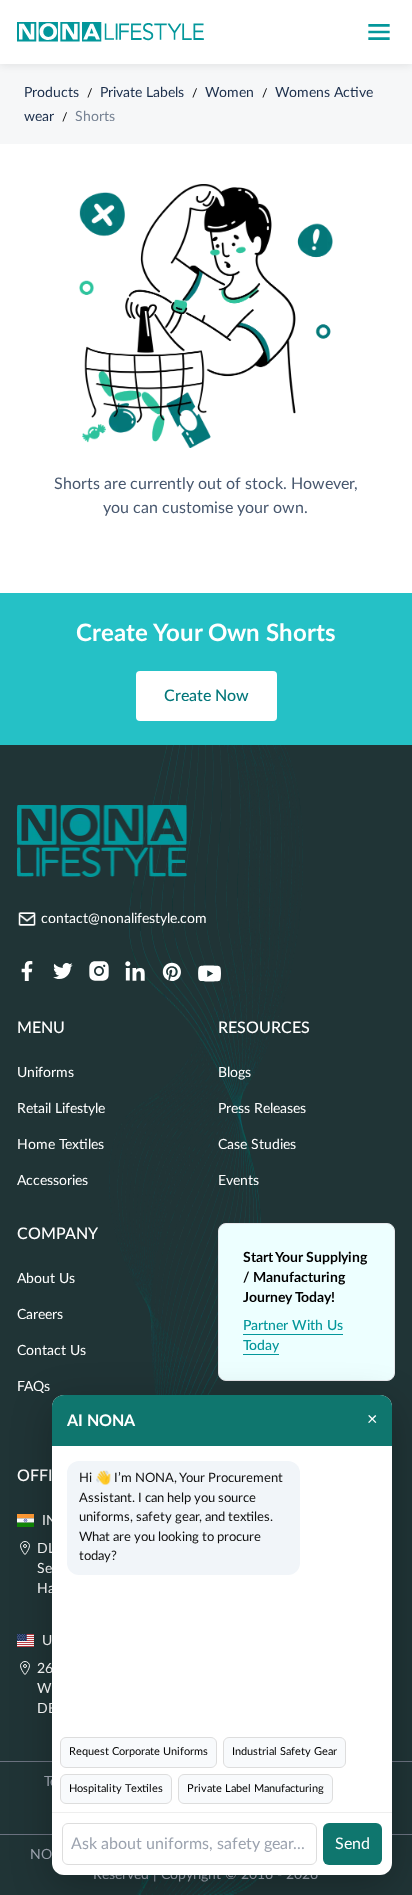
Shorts (95, 117)
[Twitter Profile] (63, 973)
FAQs (33, 1387)
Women (229, 93)
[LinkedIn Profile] (135, 973)
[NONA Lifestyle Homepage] (110, 32)
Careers (40, 1315)
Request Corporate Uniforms (138, 1751)
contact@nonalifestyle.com (124, 919)
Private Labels (142, 93)
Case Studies (257, 1145)
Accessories (52, 1181)
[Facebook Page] (27, 973)
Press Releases (262, 1109)
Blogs (234, 1073)
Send (352, 1844)
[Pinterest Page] (171, 973)
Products (51, 93)
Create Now (206, 696)
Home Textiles (60, 1145)
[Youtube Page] (209, 973)
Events (238, 1181)
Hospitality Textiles (116, 1788)
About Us (46, 1279)
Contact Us (51, 1351)
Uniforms (45, 1073)
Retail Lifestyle (61, 1109)
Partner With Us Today (293, 1336)
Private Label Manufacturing (255, 1788)
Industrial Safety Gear (284, 1751)
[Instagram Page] (99, 973)
